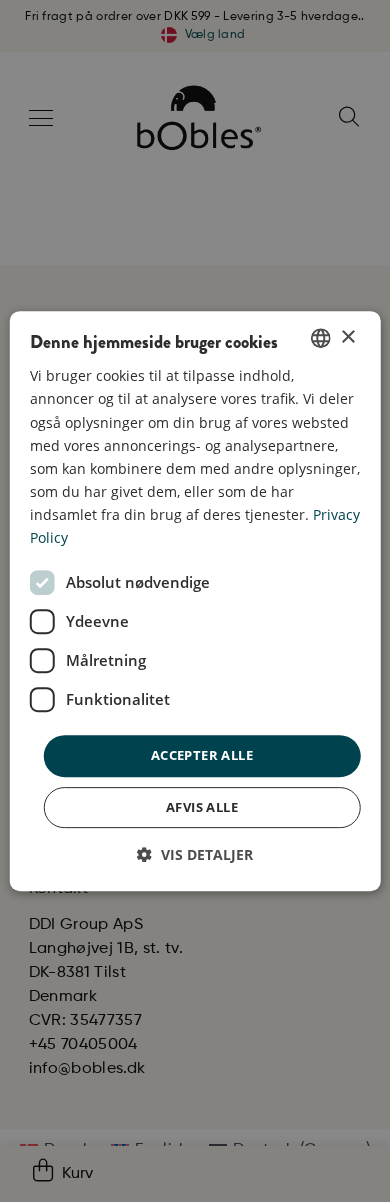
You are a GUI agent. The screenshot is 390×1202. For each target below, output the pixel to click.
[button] (195, 854)
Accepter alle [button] (202, 755)
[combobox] (320, 338)
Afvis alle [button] (202, 807)
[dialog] (195, 601)
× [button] (347, 337)
